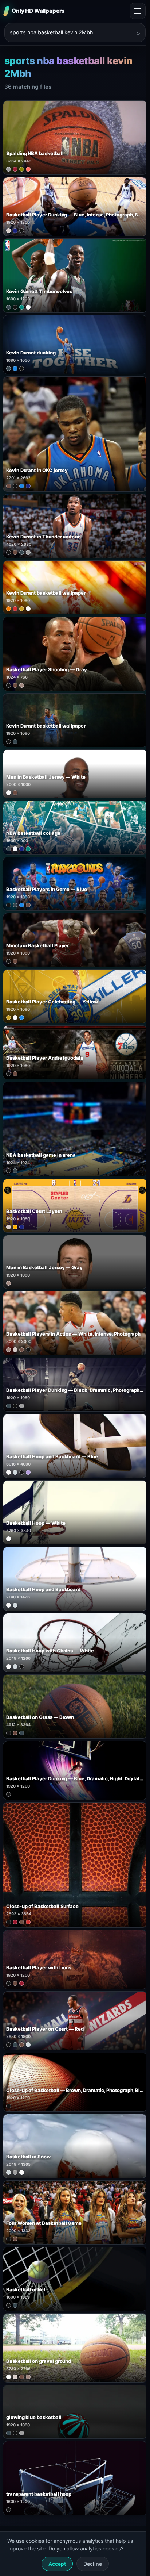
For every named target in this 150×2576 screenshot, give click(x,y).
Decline (93, 2564)
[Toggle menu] (138, 11)
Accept (57, 2564)
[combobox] (71, 32)
